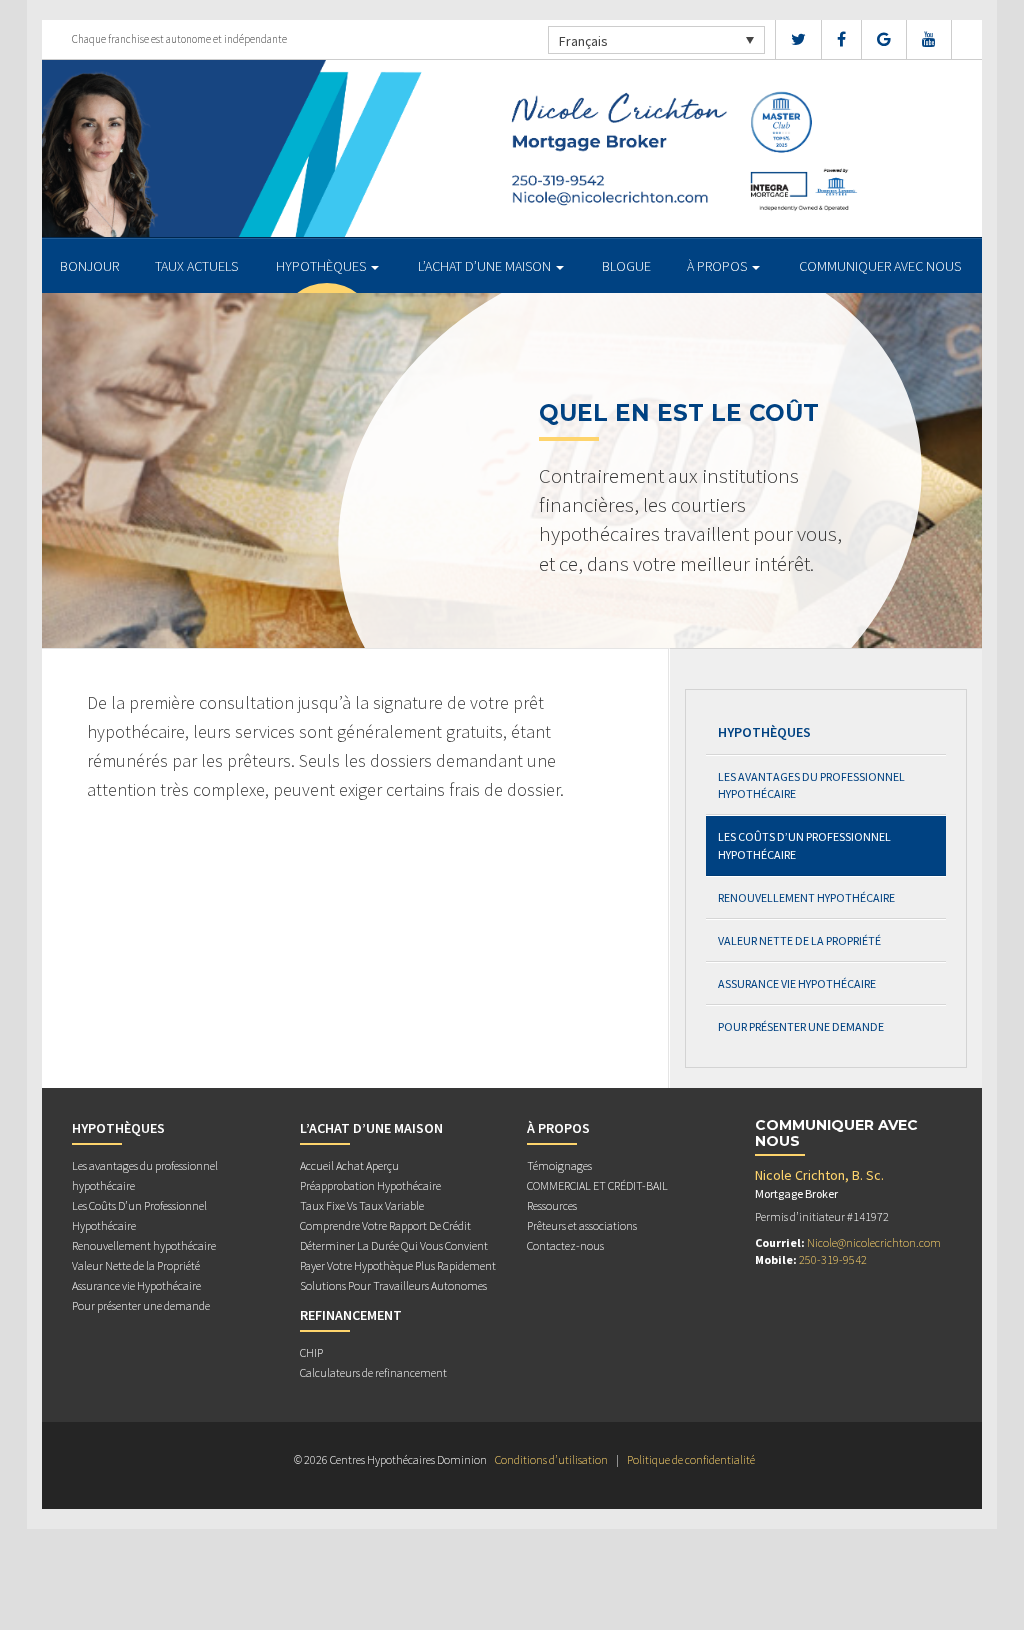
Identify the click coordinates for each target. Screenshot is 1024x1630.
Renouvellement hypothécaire (806, 897)
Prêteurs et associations (582, 1225)
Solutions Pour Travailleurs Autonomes (393, 1285)
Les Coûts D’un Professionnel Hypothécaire (804, 845)
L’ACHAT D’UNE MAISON (486, 266)
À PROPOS (718, 266)
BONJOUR (89, 266)
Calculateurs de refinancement (373, 1372)
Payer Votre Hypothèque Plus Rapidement (398, 1265)
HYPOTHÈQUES (322, 266)
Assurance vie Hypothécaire (797, 983)
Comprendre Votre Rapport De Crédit (385, 1225)
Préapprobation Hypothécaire (370, 1185)
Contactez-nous (565, 1245)
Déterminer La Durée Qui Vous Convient (394, 1245)
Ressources (552, 1205)
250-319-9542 (833, 1259)
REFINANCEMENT (351, 1315)
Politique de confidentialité (691, 1459)
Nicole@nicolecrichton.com (874, 1242)
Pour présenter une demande (801, 1026)
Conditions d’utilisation (551, 1459)
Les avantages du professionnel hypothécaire (811, 785)
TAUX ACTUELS (196, 266)
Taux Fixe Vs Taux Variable (362, 1205)
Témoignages (559, 1165)
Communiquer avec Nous (880, 266)
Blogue (626, 266)
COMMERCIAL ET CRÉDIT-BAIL (597, 1185)
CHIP (311, 1352)
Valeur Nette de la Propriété (799, 940)
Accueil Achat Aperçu (349, 1165)
